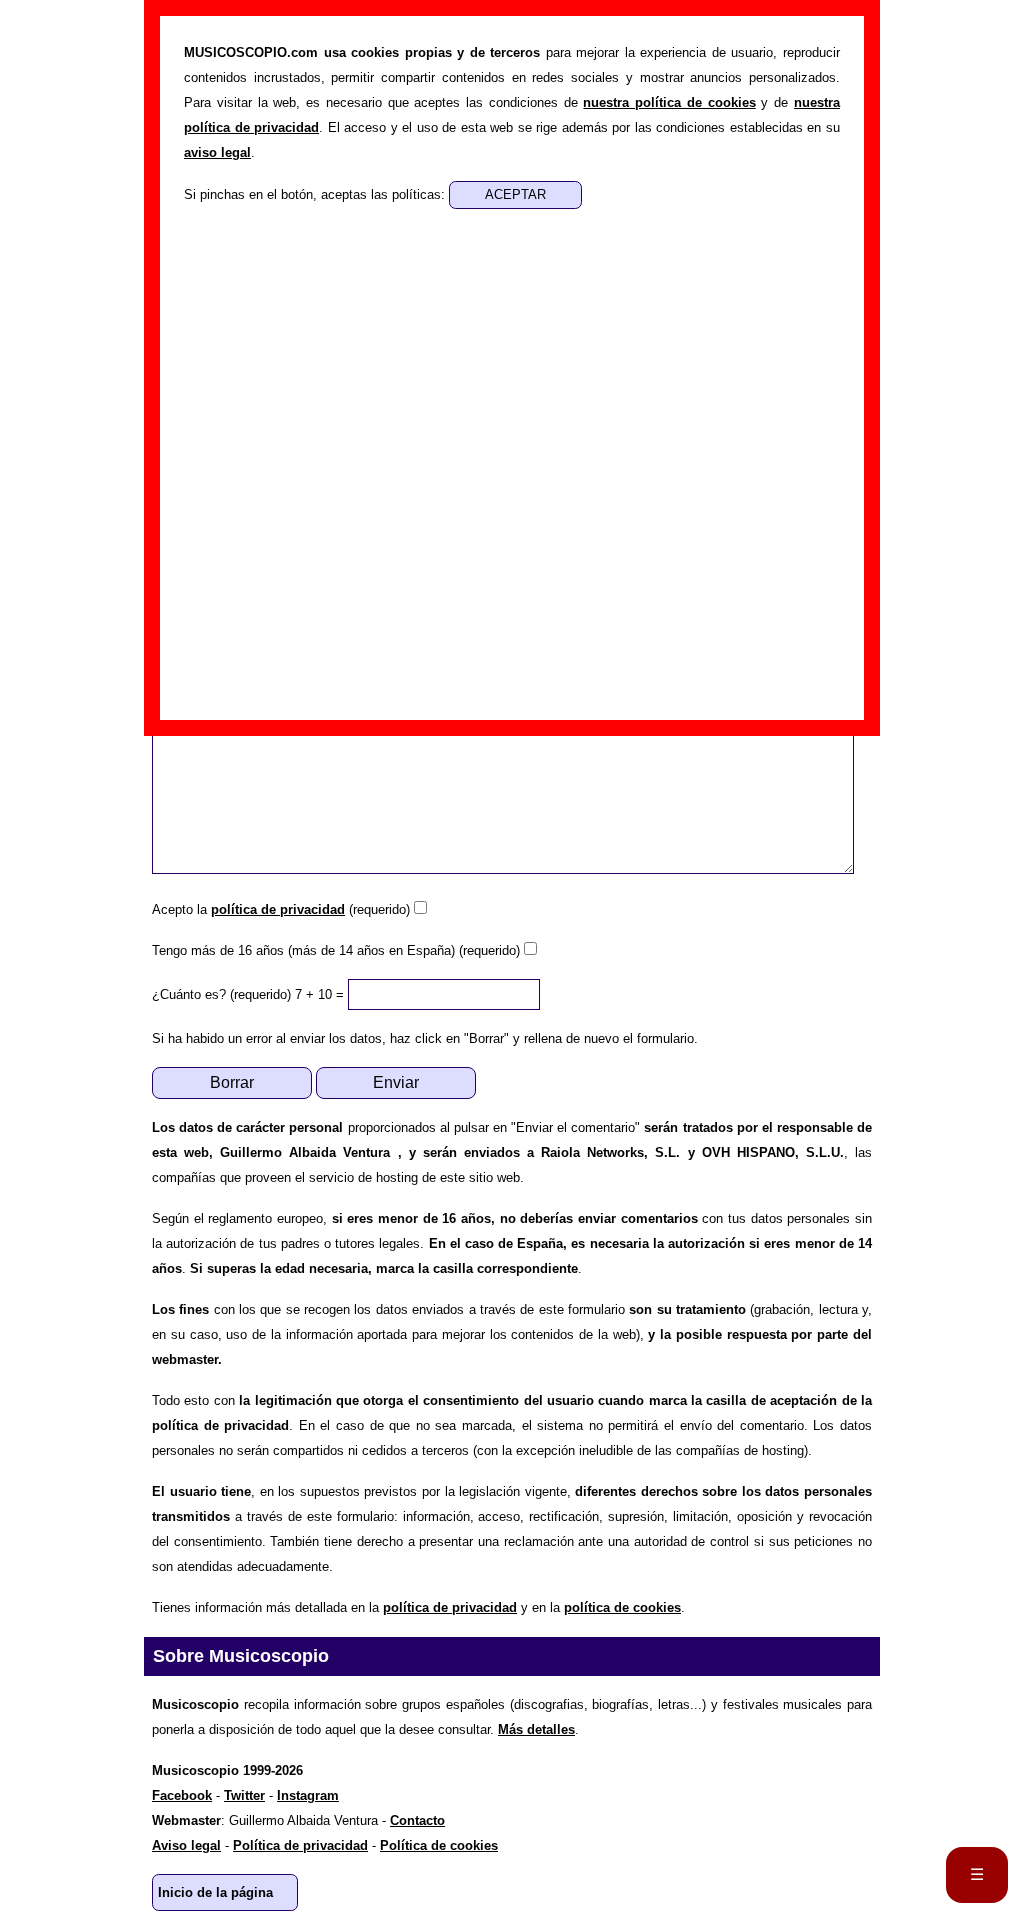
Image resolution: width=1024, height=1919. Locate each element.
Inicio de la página (215, 1892)
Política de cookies (439, 1845)
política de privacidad (278, 909)
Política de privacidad (300, 1845)
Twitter (244, 1795)
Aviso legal (186, 1845)
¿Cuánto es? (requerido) (221, 994)
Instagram (308, 1795)
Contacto (417, 1820)
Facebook (182, 1795)
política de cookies (622, 1607)
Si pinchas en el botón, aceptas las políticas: (316, 194)
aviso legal (217, 152)
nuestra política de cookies (669, 102)
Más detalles (536, 1729)
